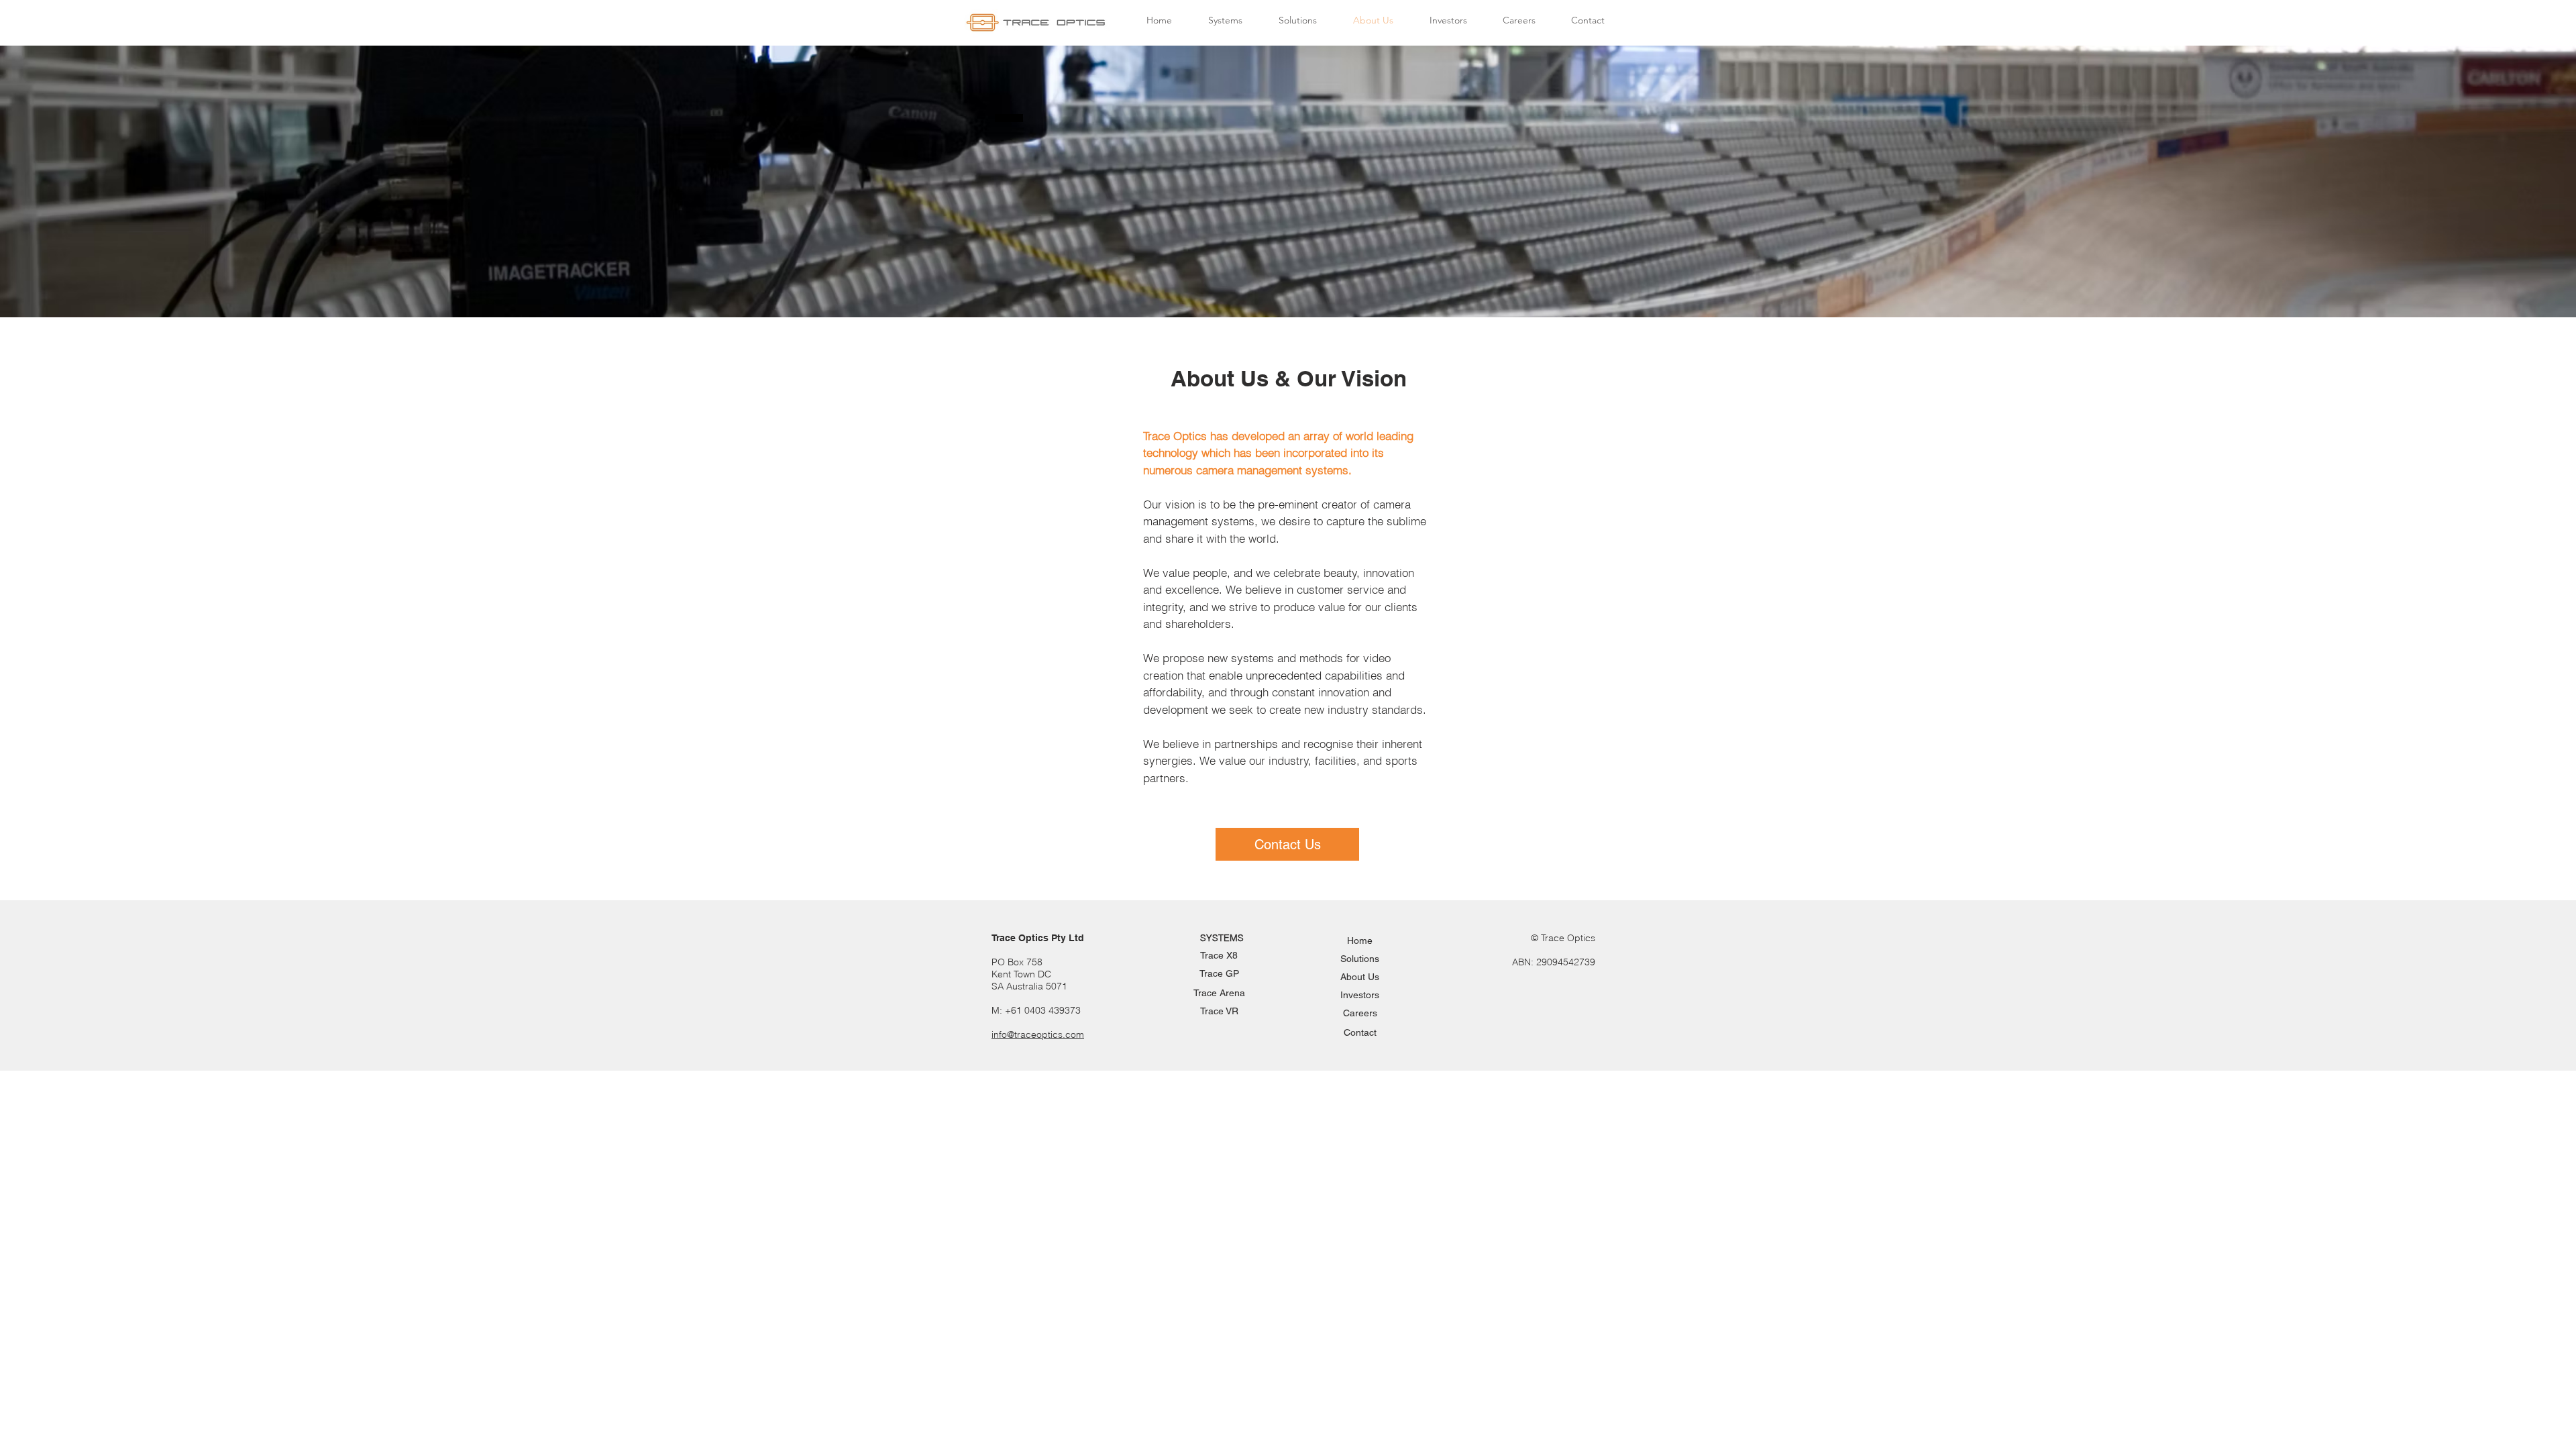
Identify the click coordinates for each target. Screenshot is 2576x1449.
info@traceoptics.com (1038, 1034)
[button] (1225, 20)
